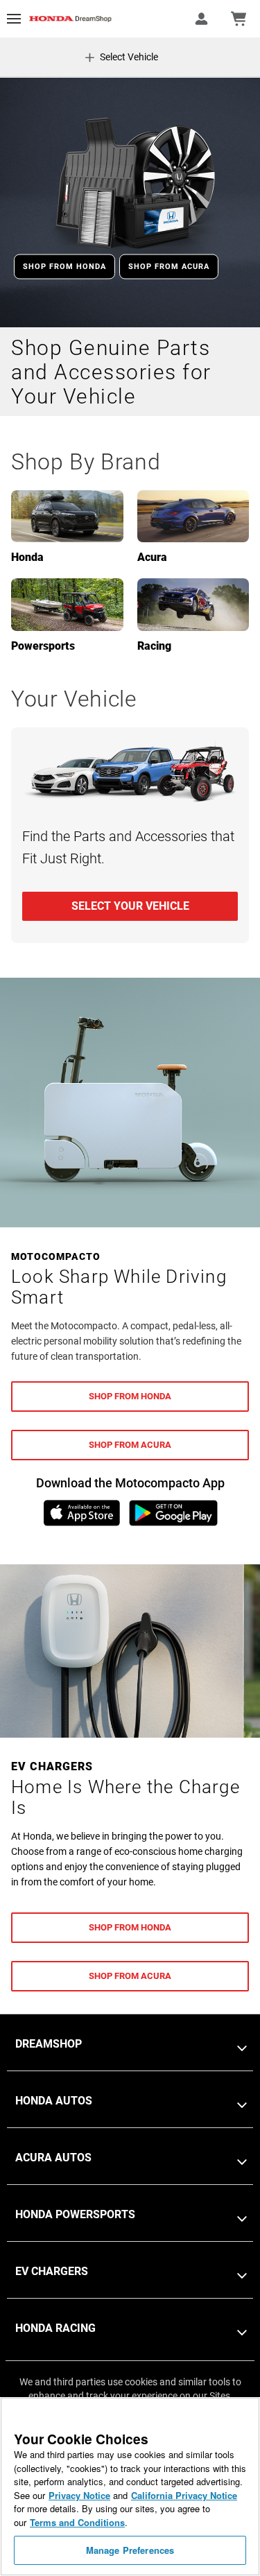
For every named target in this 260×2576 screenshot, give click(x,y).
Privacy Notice (79, 2495)
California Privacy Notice (184, 2495)
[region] (130, 2487)
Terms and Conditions (77, 2522)
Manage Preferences (130, 2550)
